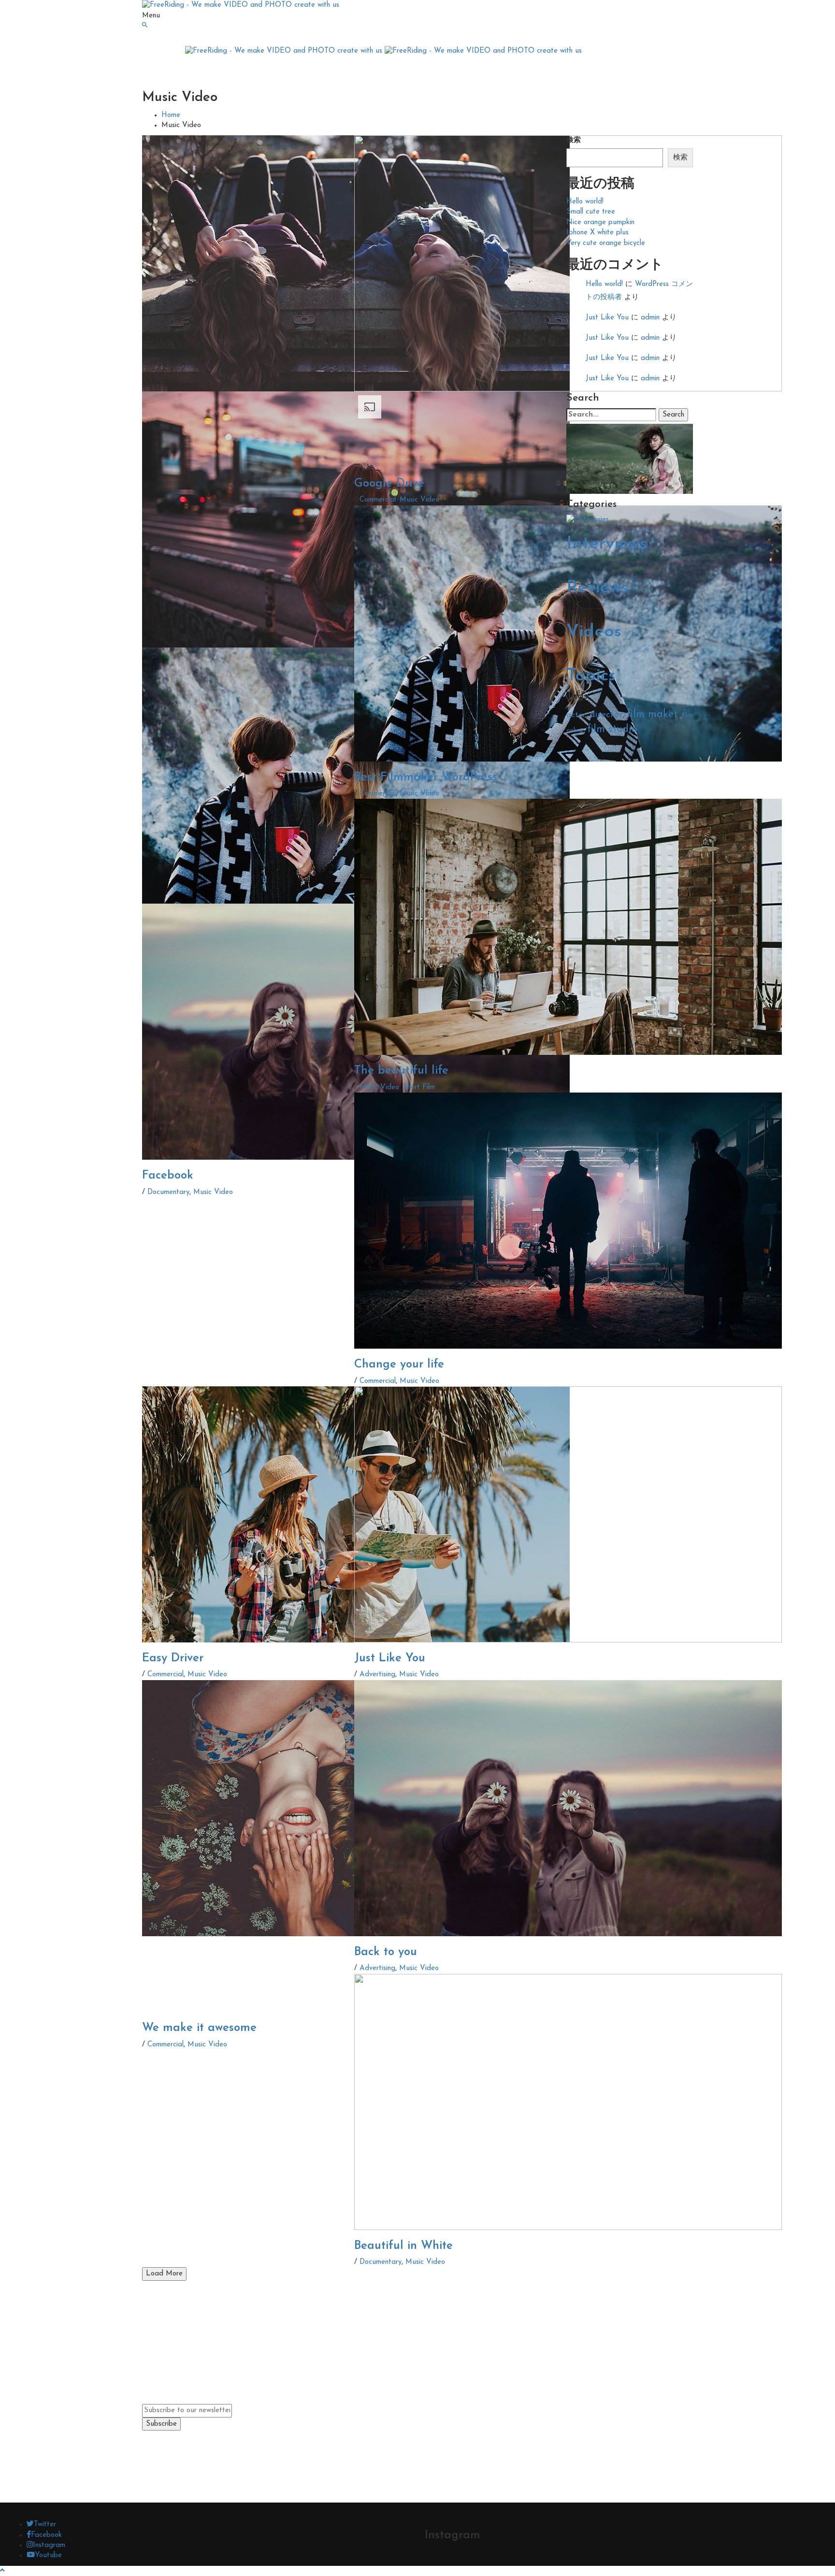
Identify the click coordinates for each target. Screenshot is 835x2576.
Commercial (378, 500)
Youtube (48, 2555)
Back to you (386, 1952)
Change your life (399, 1365)
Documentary (168, 1192)
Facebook (168, 1176)
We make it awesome (199, 2028)
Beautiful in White (403, 2246)
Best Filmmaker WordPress (426, 777)
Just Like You (390, 1658)
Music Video (213, 1192)
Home (171, 115)
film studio (612, 729)
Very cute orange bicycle (606, 243)
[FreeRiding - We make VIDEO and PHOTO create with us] (241, 5)
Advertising (377, 1675)
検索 (574, 140)
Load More (164, 2274)
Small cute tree (591, 212)
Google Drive (389, 484)
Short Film (419, 1087)
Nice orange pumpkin (600, 223)
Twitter (45, 2525)
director (606, 715)
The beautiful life (401, 1071)
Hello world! (585, 202)
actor (576, 715)
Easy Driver (173, 1658)
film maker (652, 714)
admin (650, 318)
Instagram (49, 2545)
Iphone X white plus (597, 233)
